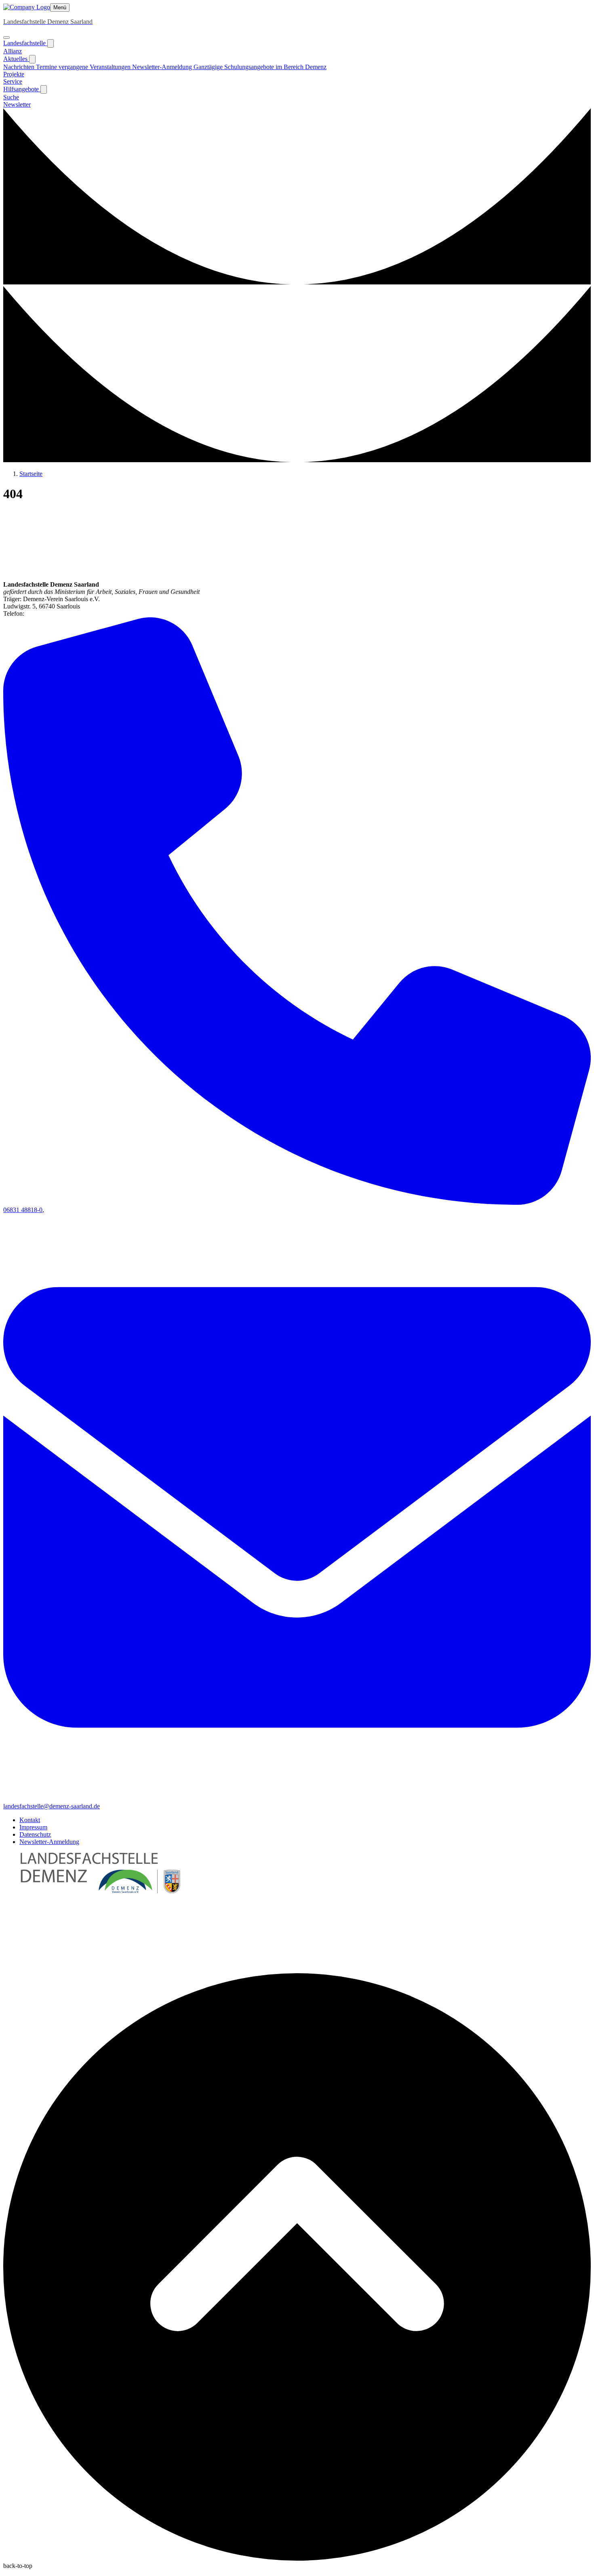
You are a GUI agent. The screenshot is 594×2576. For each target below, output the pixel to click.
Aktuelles (16, 59)
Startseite (31, 474)
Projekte (14, 74)
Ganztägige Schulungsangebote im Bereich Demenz (260, 67)
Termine (47, 67)
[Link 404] (27, 7)
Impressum (33, 1827)
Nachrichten (20, 67)
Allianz (13, 51)
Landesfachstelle (25, 43)
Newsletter (17, 104)
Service (13, 81)
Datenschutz (35, 1834)
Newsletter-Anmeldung (163, 67)
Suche (11, 97)
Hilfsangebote (22, 89)
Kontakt (30, 1820)
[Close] (6, 38)
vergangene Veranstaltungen (95, 67)
